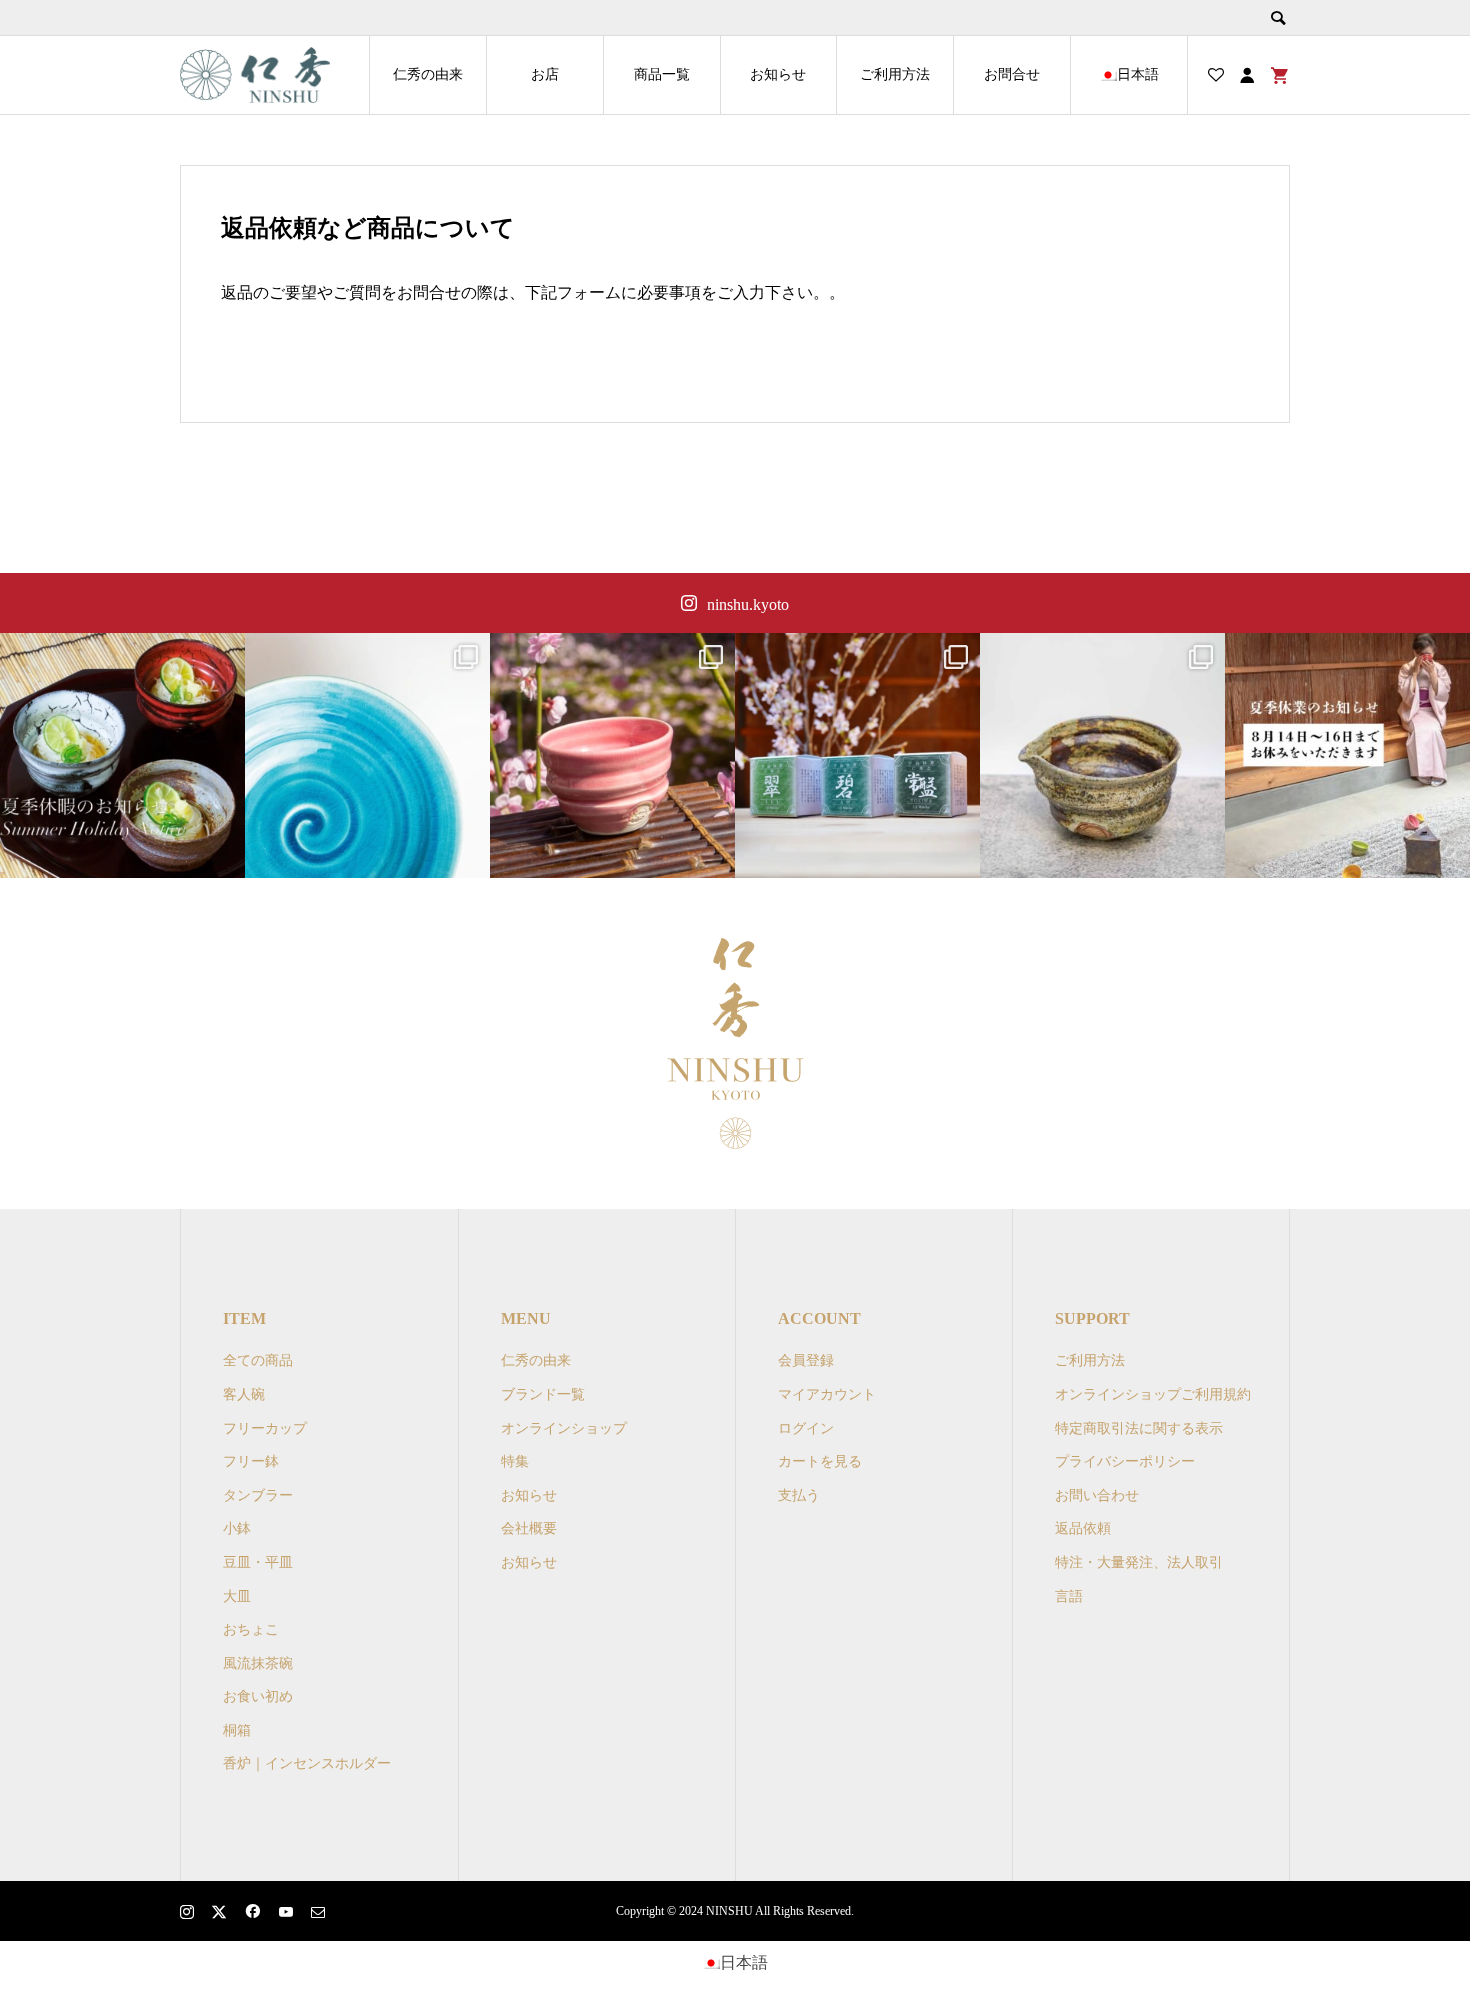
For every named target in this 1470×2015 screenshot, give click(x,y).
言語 (1069, 1596)
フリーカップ (265, 1428)
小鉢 (237, 1528)
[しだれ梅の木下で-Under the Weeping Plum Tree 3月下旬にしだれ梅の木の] (612, 755)
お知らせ (778, 74)
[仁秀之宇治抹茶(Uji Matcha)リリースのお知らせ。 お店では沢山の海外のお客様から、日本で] (857, 755)
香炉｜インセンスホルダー (307, 1763)
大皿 (237, 1596)
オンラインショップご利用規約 (1153, 1394)
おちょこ (251, 1629)
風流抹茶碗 (258, 1663)
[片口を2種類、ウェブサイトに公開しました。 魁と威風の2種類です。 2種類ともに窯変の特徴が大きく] (1102, 755)
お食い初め (258, 1696)
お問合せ (1012, 74)
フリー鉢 (251, 1461)
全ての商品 (258, 1360)
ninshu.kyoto (748, 604)
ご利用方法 (895, 74)
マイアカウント (827, 1394)
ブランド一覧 (543, 1394)
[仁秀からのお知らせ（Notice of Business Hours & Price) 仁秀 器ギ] (1347, 755)
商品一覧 (662, 74)
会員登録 (806, 1360)
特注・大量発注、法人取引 (1139, 1562)
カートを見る (820, 1461)
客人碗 (244, 1394)
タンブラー (258, 1495)
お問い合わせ (1097, 1495)
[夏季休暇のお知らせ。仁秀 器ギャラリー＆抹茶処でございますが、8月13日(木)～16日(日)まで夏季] (122, 755)
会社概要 (529, 1528)
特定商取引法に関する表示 (1139, 1428)
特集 (515, 1461)
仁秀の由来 (428, 74)
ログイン (806, 1428)
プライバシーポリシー (1125, 1461)
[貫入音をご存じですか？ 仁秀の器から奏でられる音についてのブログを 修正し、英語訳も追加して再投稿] (367, 755)
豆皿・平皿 (258, 1562)
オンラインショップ (564, 1428)
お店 (545, 74)
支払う (799, 1495)
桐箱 (237, 1730)
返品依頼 (1083, 1528)
